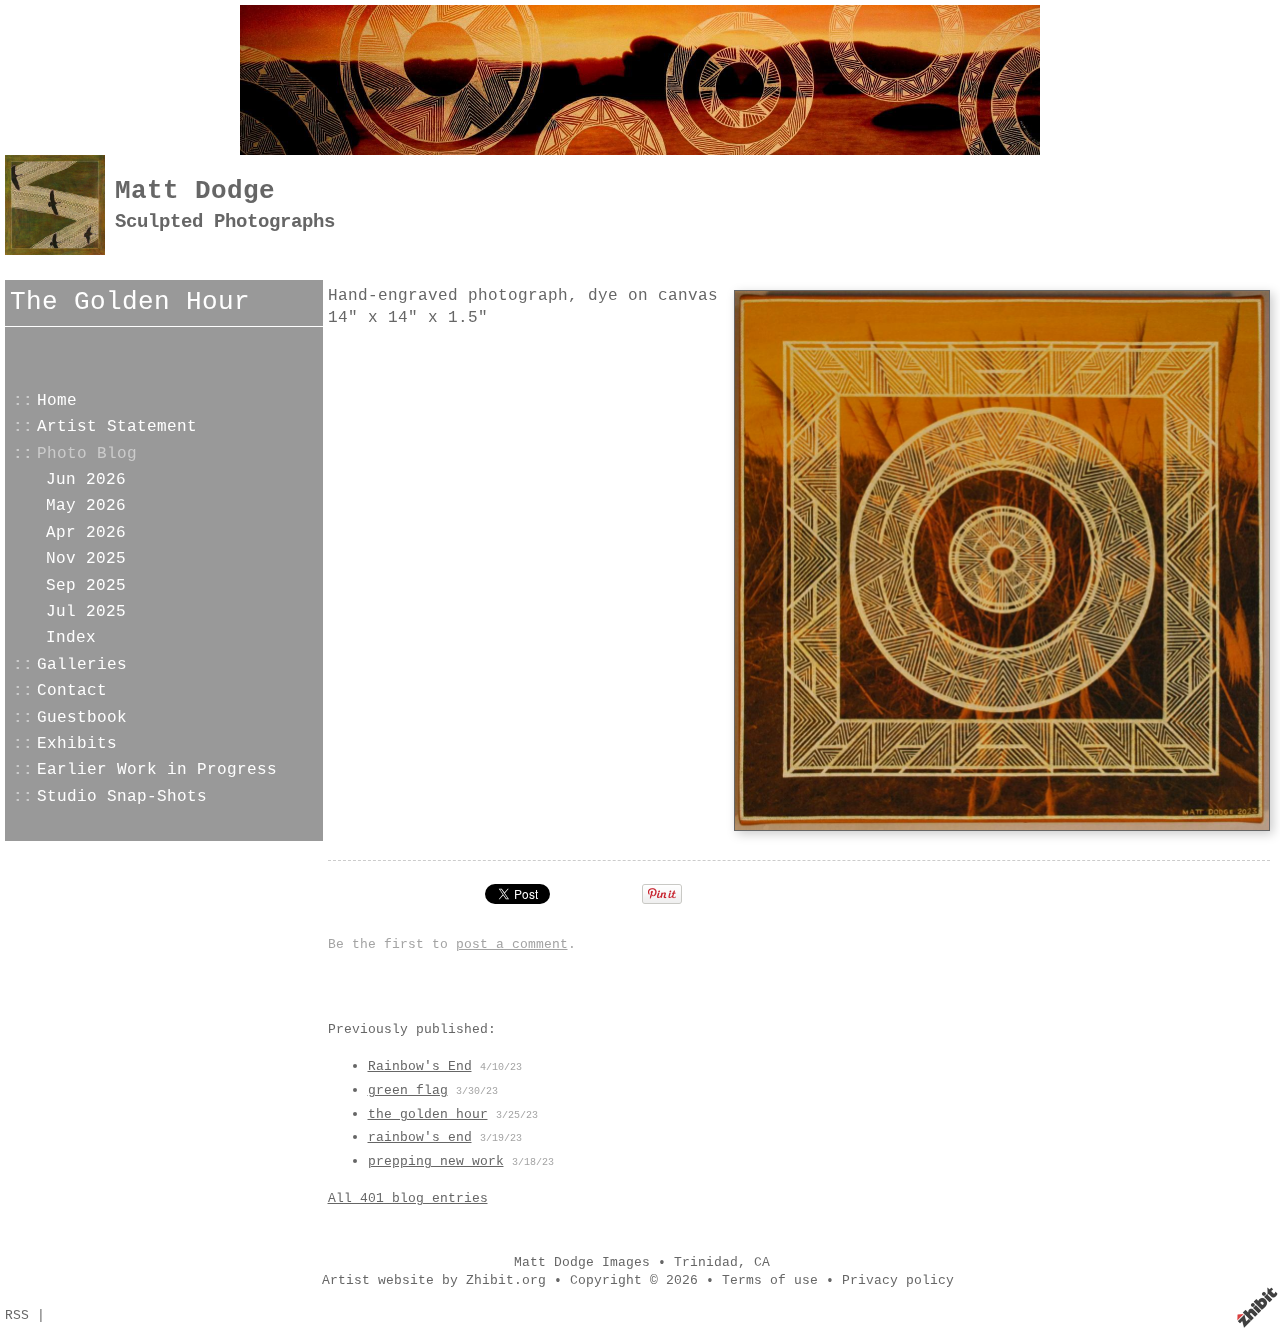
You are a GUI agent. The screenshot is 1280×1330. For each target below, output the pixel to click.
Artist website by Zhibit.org (434, 1280)
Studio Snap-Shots (122, 797)
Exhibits (77, 744)
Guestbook (82, 718)
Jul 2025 (86, 612)
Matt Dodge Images (582, 1262)
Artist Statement (117, 427)
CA (762, 1262)
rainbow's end (420, 1137)
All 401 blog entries (408, 1198)
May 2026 (86, 506)
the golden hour (428, 1114)
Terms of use (770, 1280)
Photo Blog (87, 454)
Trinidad (706, 1262)
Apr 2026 (86, 533)
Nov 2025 (86, 559)
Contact (72, 691)
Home (57, 401)
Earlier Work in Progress (157, 770)
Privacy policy (898, 1280)
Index (71, 638)
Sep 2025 (86, 586)
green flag (408, 1090)
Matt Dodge (195, 191)
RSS (17, 1315)
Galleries (82, 665)
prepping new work (436, 1161)
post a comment (512, 944)
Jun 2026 (86, 480)
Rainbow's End (420, 1066)
